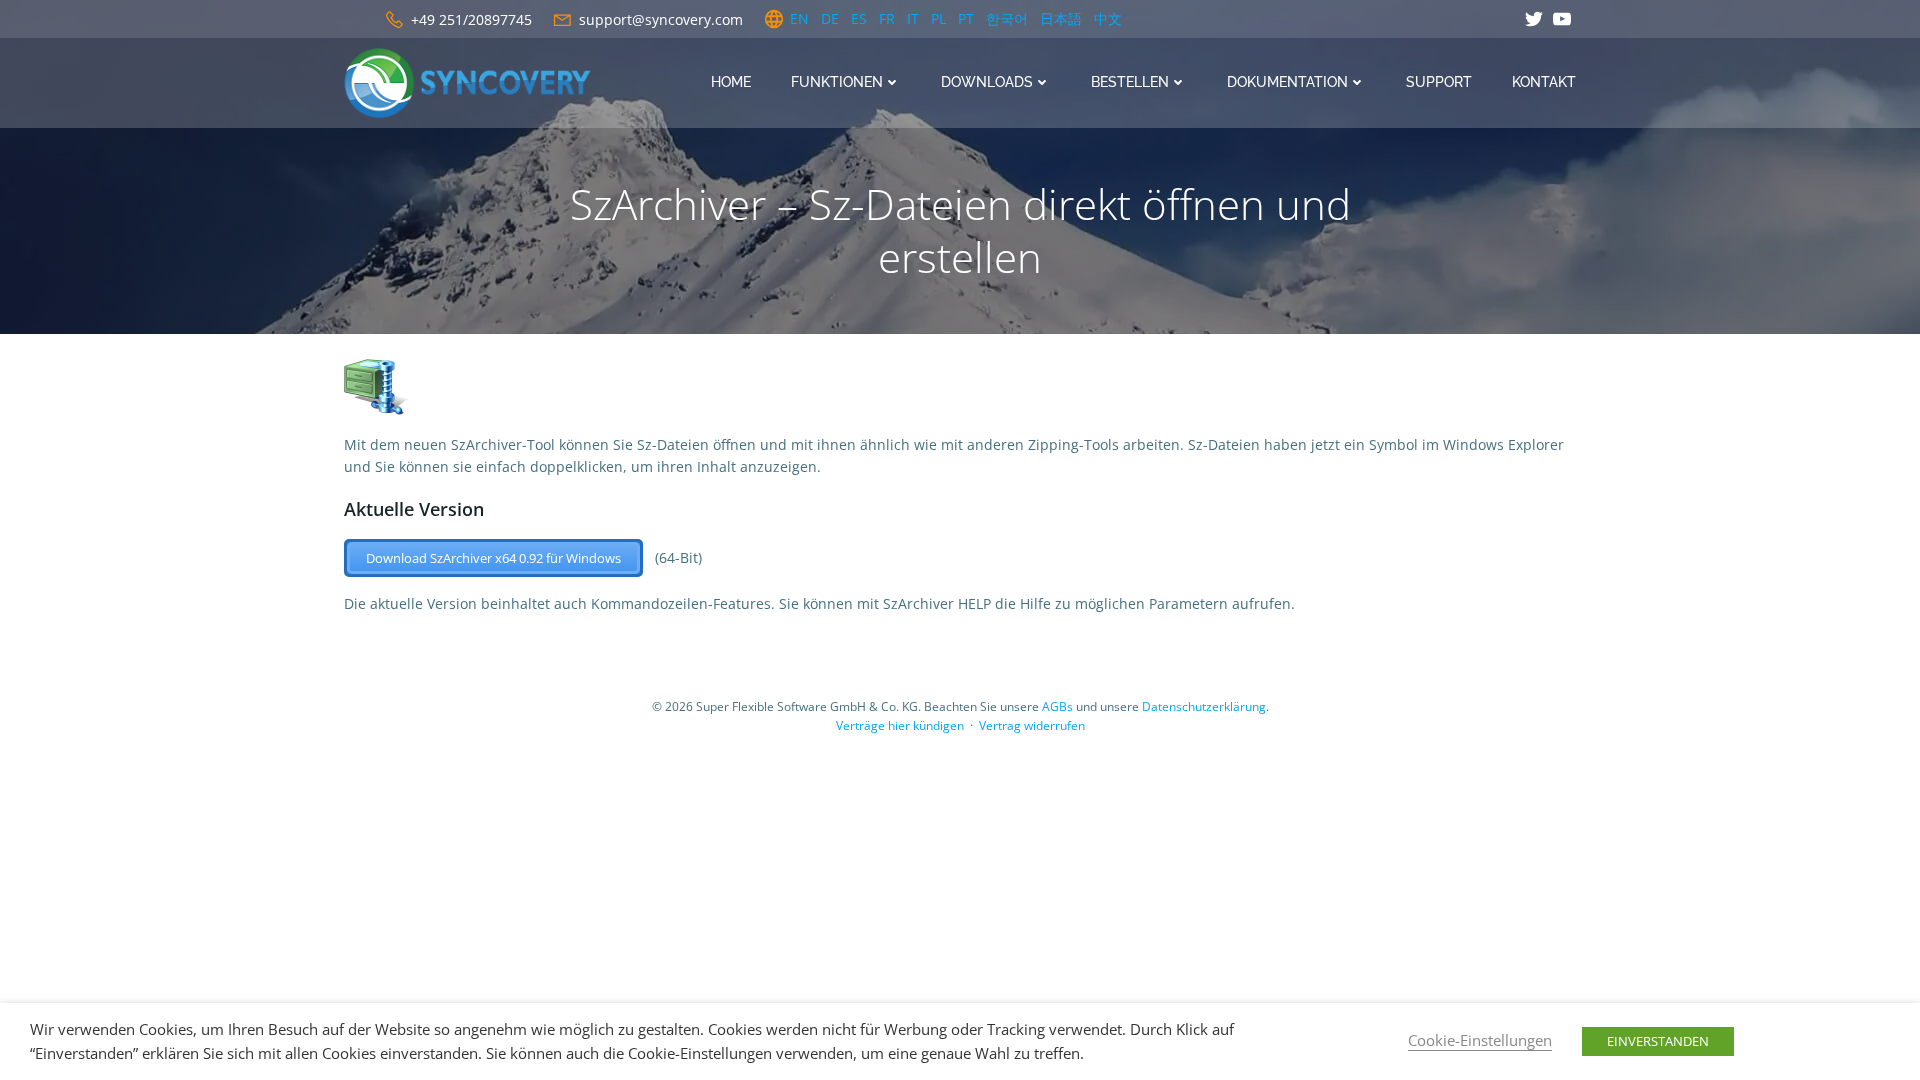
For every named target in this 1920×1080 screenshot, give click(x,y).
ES (859, 18)
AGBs (1057, 706)
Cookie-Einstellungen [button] (1480, 1040)
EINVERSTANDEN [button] (1658, 1041)
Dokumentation (1287, 82)
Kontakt (1544, 82)
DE (830, 18)
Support (1439, 82)
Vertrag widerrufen (1032, 725)
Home (731, 82)
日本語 (1061, 18)
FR (887, 18)
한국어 (1007, 18)
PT (966, 18)
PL (938, 18)
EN (799, 18)
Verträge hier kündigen (900, 725)
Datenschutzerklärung (1204, 706)
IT (913, 18)
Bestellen (1130, 82)
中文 (1108, 18)
